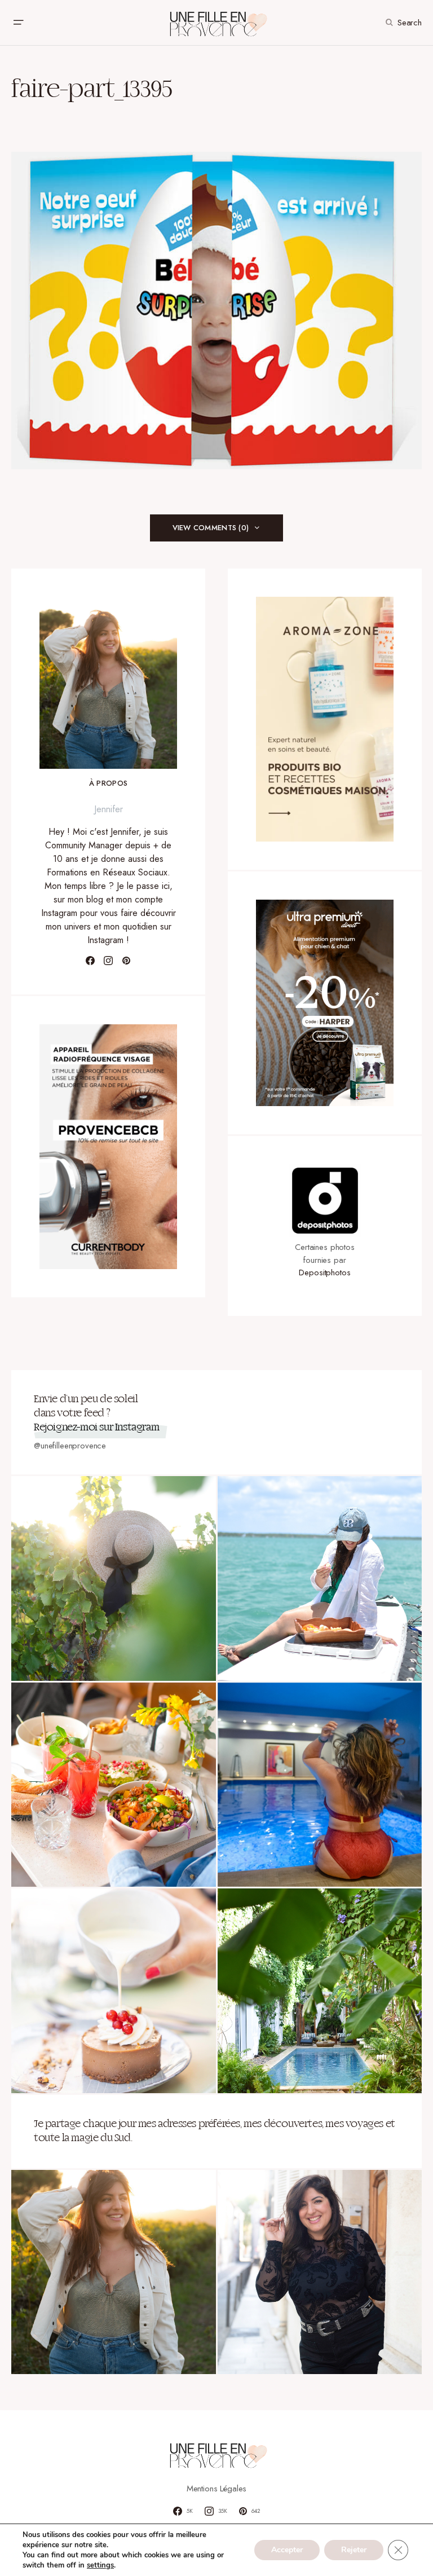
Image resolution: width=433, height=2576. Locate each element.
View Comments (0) (211, 528)
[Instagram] (108, 961)
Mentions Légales (217, 2489)
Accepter (287, 2550)
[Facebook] (90, 961)
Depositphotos (324, 1272)
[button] (18, 23)
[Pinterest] (126, 961)
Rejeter (354, 2550)
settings (100, 2565)
